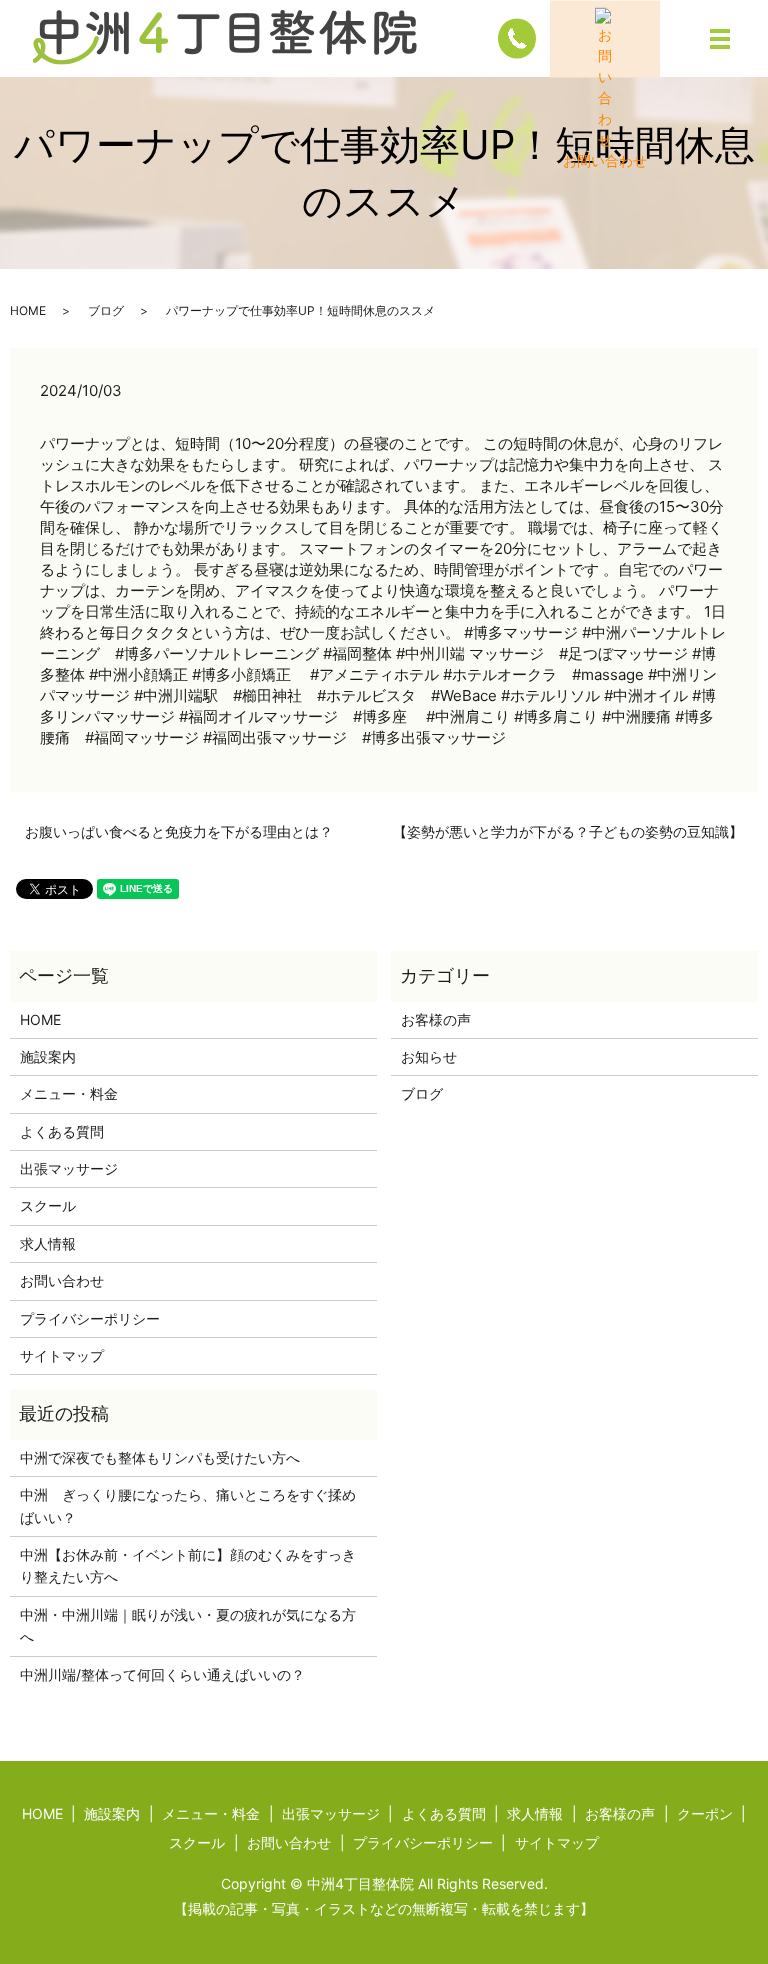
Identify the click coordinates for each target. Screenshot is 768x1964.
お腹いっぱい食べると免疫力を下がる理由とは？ (179, 831)
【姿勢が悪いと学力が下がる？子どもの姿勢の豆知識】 (568, 831)
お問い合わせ (62, 1280)
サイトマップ (62, 1355)
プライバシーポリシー (90, 1318)
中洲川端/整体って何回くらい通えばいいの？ (162, 1674)
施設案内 (48, 1056)
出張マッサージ (69, 1168)
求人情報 (48, 1243)
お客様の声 (436, 1019)
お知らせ (429, 1056)
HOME (28, 310)
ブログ (106, 310)
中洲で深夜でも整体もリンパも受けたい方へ (160, 1457)
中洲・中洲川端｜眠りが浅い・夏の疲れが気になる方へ (188, 1625)
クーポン (705, 1813)
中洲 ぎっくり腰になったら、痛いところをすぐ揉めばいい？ (188, 1505)
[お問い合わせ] (605, 38)
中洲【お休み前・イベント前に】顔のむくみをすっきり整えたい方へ (188, 1565)
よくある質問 (62, 1131)
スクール (48, 1205)
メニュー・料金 (69, 1093)
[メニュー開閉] (720, 39)
